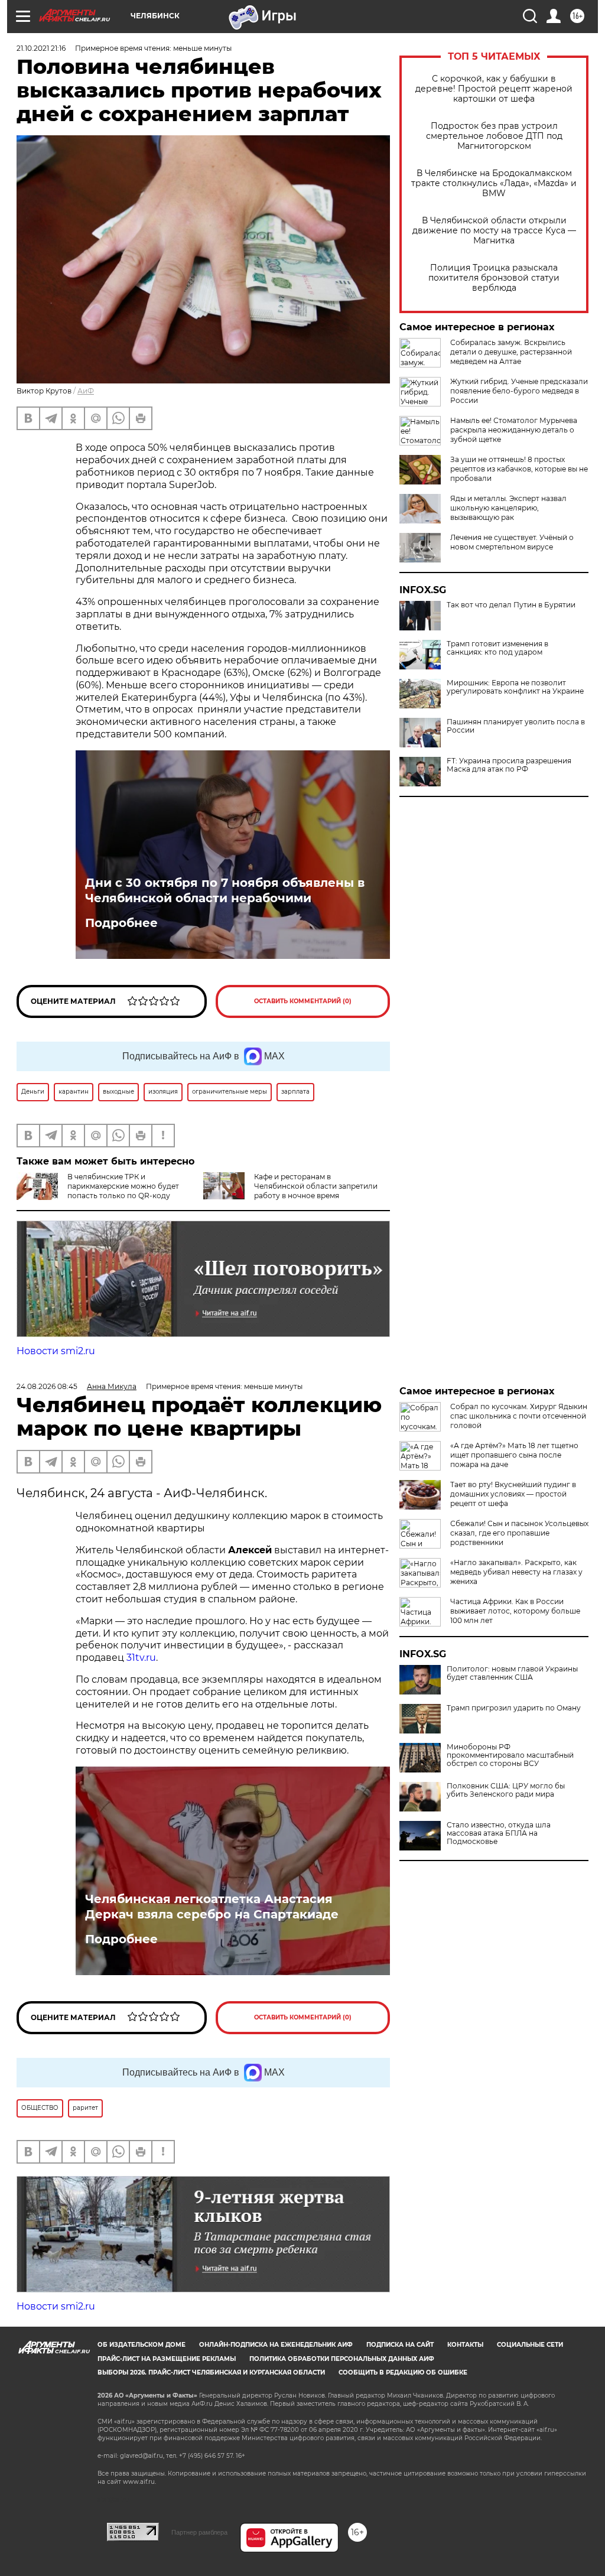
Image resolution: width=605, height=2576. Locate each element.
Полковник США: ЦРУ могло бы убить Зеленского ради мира (506, 1790)
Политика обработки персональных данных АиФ (342, 2359)
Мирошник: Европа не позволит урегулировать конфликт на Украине (515, 687)
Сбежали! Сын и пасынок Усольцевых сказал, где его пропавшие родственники (519, 1533)
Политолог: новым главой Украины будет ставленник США (512, 1673)
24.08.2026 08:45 (47, 1386)
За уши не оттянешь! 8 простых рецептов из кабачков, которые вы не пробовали (519, 469)
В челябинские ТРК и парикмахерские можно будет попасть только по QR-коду (123, 1186)
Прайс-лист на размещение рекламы (167, 2359)
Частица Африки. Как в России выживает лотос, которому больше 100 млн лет (515, 1611)
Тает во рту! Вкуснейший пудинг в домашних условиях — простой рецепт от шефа (513, 1494)
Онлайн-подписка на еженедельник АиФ (276, 2345)
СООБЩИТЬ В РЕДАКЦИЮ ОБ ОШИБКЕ (403, 2372)
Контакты (465, 2345)
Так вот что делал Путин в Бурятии (511, 605)
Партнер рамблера (199, 2532)
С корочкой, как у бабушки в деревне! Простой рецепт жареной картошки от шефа (494, 89)
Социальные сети (530, 2345)
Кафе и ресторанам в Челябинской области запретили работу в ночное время (316, 1186)
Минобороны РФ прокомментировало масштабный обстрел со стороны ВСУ (510, 1755)
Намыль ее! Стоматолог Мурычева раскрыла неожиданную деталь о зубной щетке (514, 430)
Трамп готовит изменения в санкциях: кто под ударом (497, 648)
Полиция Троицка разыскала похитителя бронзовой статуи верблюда (494, 278)
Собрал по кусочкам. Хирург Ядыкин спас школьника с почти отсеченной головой (519, 1416)
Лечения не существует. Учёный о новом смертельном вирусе (512, 542)
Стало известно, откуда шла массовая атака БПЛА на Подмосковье (499, 1833)
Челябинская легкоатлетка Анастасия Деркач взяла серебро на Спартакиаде (212, 1907)
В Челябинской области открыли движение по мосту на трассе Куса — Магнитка (494, 231)
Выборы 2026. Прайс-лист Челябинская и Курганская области (211, 2372)
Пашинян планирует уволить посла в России (516, 726)
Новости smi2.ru (56, 1351)
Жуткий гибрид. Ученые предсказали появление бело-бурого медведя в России (519, 391)
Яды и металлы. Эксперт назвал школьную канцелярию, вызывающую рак (508, 508)
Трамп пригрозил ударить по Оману (514, 1708)
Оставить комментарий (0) (303, 1001)
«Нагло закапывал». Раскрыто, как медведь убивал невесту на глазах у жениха (516, 1572)
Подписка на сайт (400, 2345)
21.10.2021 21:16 (41, 48)
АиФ (86, 391)
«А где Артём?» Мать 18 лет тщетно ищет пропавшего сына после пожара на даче (514, 1455)
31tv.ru (141, 1658)
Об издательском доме (142, 2345)
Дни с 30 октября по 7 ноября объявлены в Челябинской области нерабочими (225, 890)
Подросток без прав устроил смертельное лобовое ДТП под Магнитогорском (494, 136)
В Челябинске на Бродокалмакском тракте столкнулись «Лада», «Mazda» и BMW (494, 183)
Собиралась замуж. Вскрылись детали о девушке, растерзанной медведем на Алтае (511, 352)
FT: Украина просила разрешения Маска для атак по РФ (509, 765)
